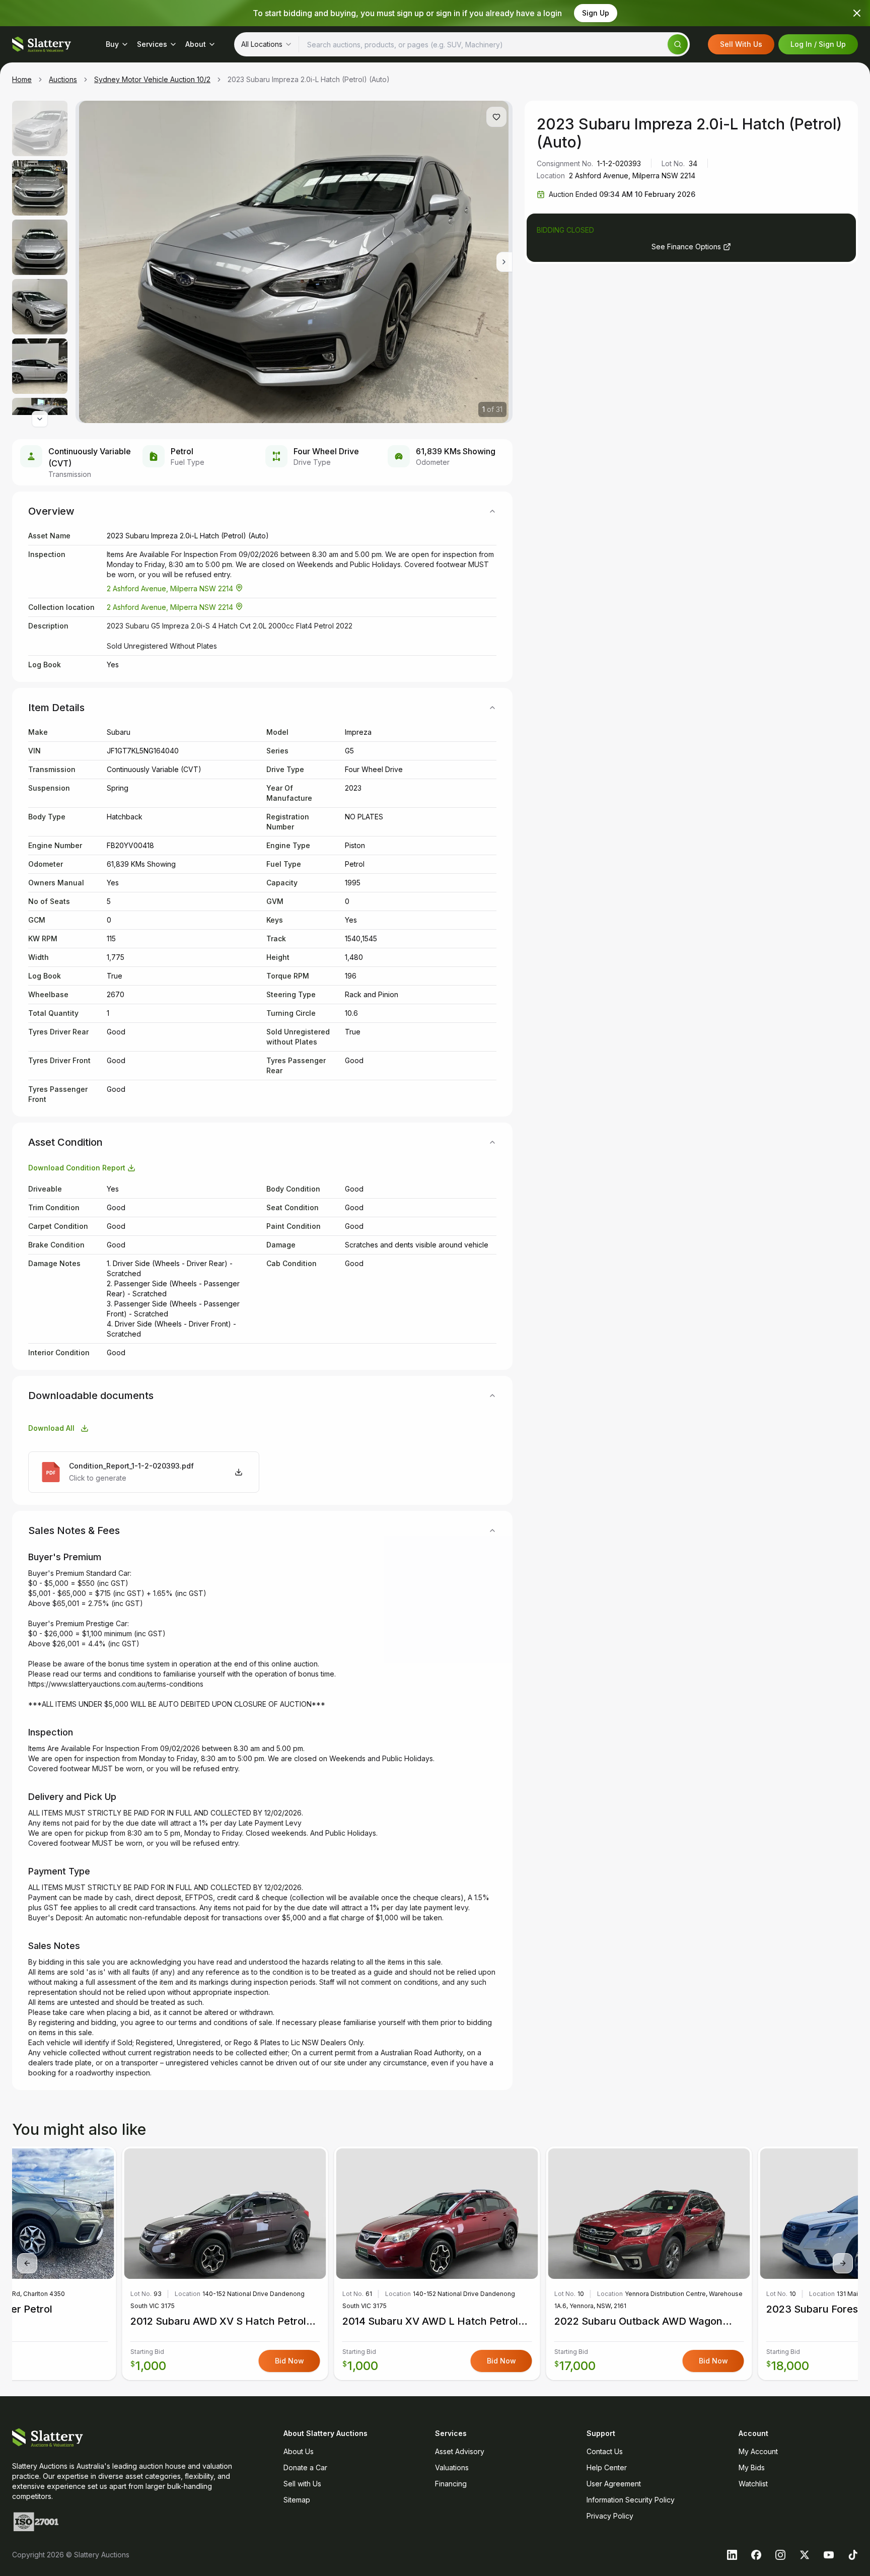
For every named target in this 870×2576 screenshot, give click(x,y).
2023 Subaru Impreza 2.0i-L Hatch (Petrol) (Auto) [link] (309, 79)
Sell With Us (741, 44)
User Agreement (614, 2484)
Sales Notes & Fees (74, 1530)
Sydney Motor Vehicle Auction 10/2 (152, 79)
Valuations (452, 2467)
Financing (451, 2484)
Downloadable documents (91, 1396)
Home (22, 79)
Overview (51, 511)
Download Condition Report (77, 1168)
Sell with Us (302, 2484)
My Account (758, 2451)
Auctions (63, 79)
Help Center (607, 2467)
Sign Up (596, 13)
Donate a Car (305, 2467)
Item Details (56, 708)
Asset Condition (65, 1142)
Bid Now (501, 2361)
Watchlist (753, 2484)
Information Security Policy (631, 2500)
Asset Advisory (460, 2451)
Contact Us (605, 2451)
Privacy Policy (610, 2516)
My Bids (752, 2467)
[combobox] (267, 44)
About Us (299, 2451)
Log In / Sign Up (818, 44)
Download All (51, 1428)
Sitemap (297, 2500)
